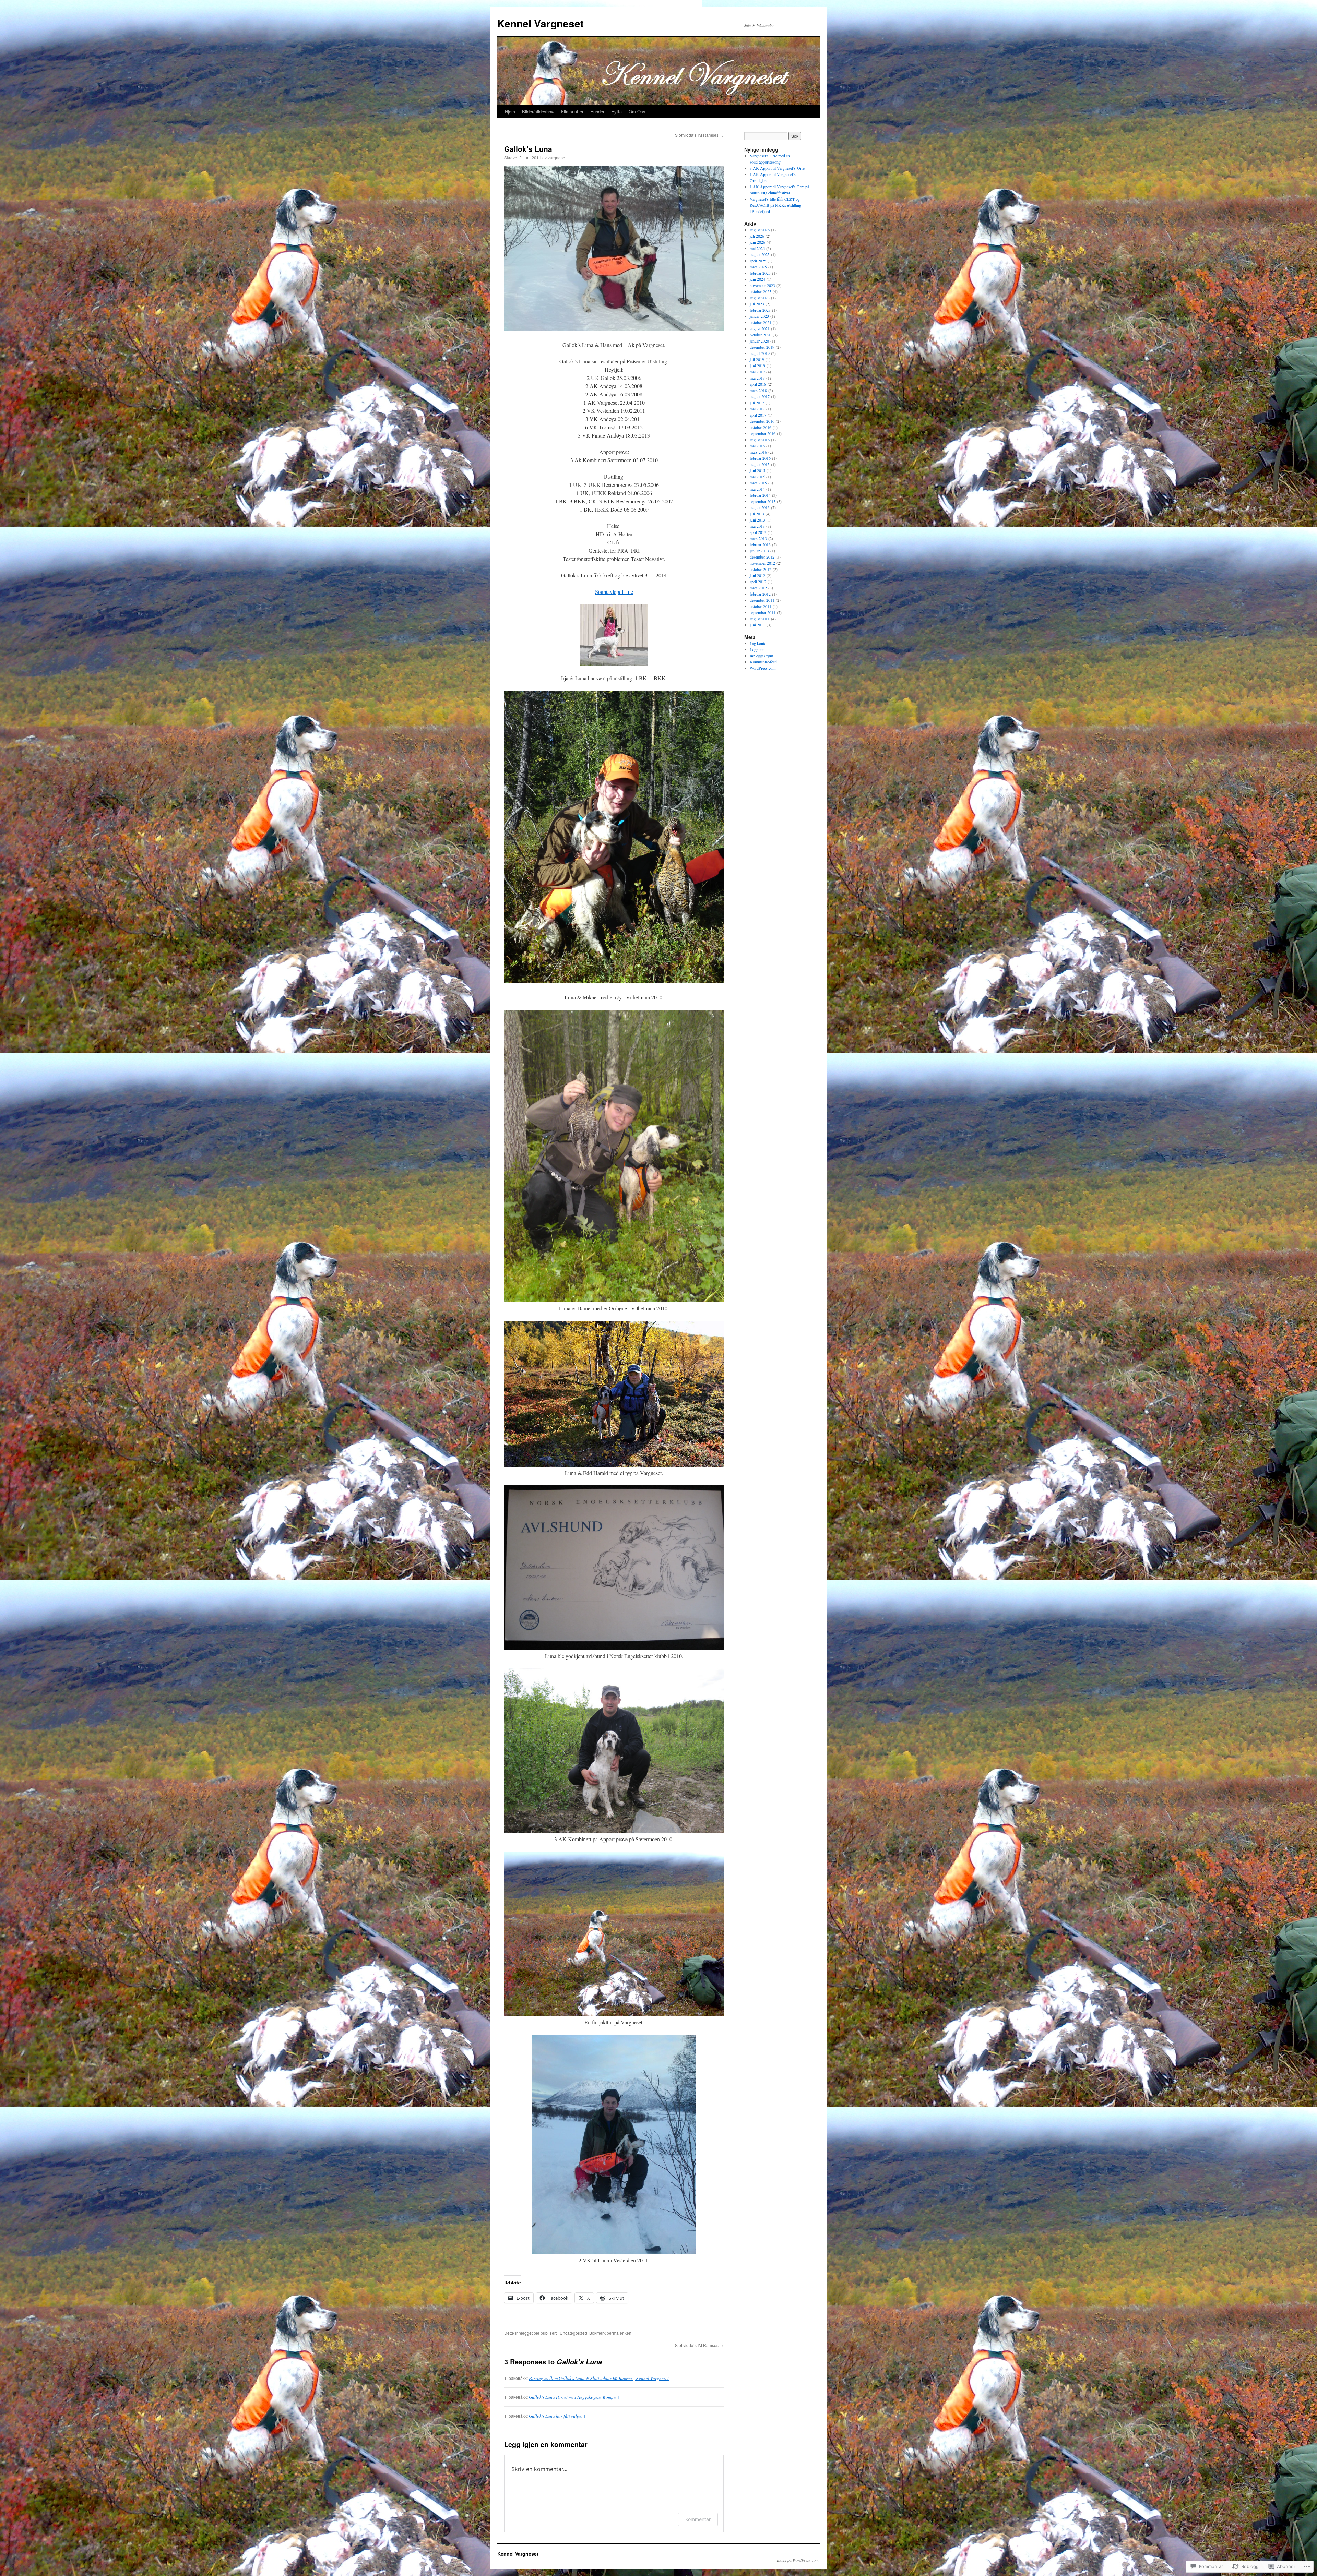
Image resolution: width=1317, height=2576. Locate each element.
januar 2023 (759, 316)
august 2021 (760, 328)
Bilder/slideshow (538, 112)
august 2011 (760, 619)
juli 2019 (757, 359)
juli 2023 (757, 304)
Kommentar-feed (763, 662)
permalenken (619, 2333)
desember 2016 (762, 421)
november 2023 (762, 285)
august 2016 (760, 440)
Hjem (510, 112)
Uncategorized (573, 2333)
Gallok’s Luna (528, 149)
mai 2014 (757, 489)
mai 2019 (757, 372)
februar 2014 (760, 495)
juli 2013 (757, 514)
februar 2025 (760, 273)
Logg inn (757, 649)
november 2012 (762, 563)
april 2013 (758, 532)
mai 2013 (757, 526)
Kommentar (698, 2519)
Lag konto (758, 643)
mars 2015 (758, 483)
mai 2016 (757, 446)
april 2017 (758, 415)
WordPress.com (763, 668)
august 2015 (760, 464)
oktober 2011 (761, 606)
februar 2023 (760, 310)
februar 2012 (760, 594)
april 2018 (758, 384)
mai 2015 (757, 477)
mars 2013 (758, 538)
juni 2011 (757, 625)
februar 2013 (760, 544)
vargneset (557, 158)
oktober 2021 (761, 322)
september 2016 (763, 433)
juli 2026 (757, 236)
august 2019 (760, 353)
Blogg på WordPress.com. (798, 2560)
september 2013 (763, 501)
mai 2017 (757, 409)
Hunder (597, 112)
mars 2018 (758, 390)
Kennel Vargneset (541, 23)
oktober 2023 (761, 291)
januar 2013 (759, 551)
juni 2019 (757, 366)
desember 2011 (762, 600)
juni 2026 (757, 242)
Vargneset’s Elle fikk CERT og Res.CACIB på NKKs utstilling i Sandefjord (775, 205)
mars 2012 (758, 588)
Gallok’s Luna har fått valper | (557, 2416)
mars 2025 (758, 267)
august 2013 (760, 507)
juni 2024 (757, 279)
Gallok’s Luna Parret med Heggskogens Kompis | (574, 2397)
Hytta (616, 112)
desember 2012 (762, 557)
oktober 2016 (761, 427)
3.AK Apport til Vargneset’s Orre (777, 168)
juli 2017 (757, 403)
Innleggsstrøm (761, 656)
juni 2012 (757, 575)
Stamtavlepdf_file (614, 592)
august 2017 (760, 396)
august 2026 (760, 230)
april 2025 (758, 261)
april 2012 (758, 582)
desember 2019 (762, 347)
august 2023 (760, 298)
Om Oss (637, 112)
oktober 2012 (761, 569)
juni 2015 (757, 470)
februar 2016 (760, 458)
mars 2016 (758, 452)
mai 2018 (757, 378)
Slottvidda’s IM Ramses (699, 135)
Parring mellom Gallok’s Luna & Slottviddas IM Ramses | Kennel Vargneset (599, 2378)
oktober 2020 (761, 335)
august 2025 (760, 254)
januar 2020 (759, 341)
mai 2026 (757, 248)
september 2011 (763, 612)
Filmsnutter (572, 112)
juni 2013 (757, 520)
